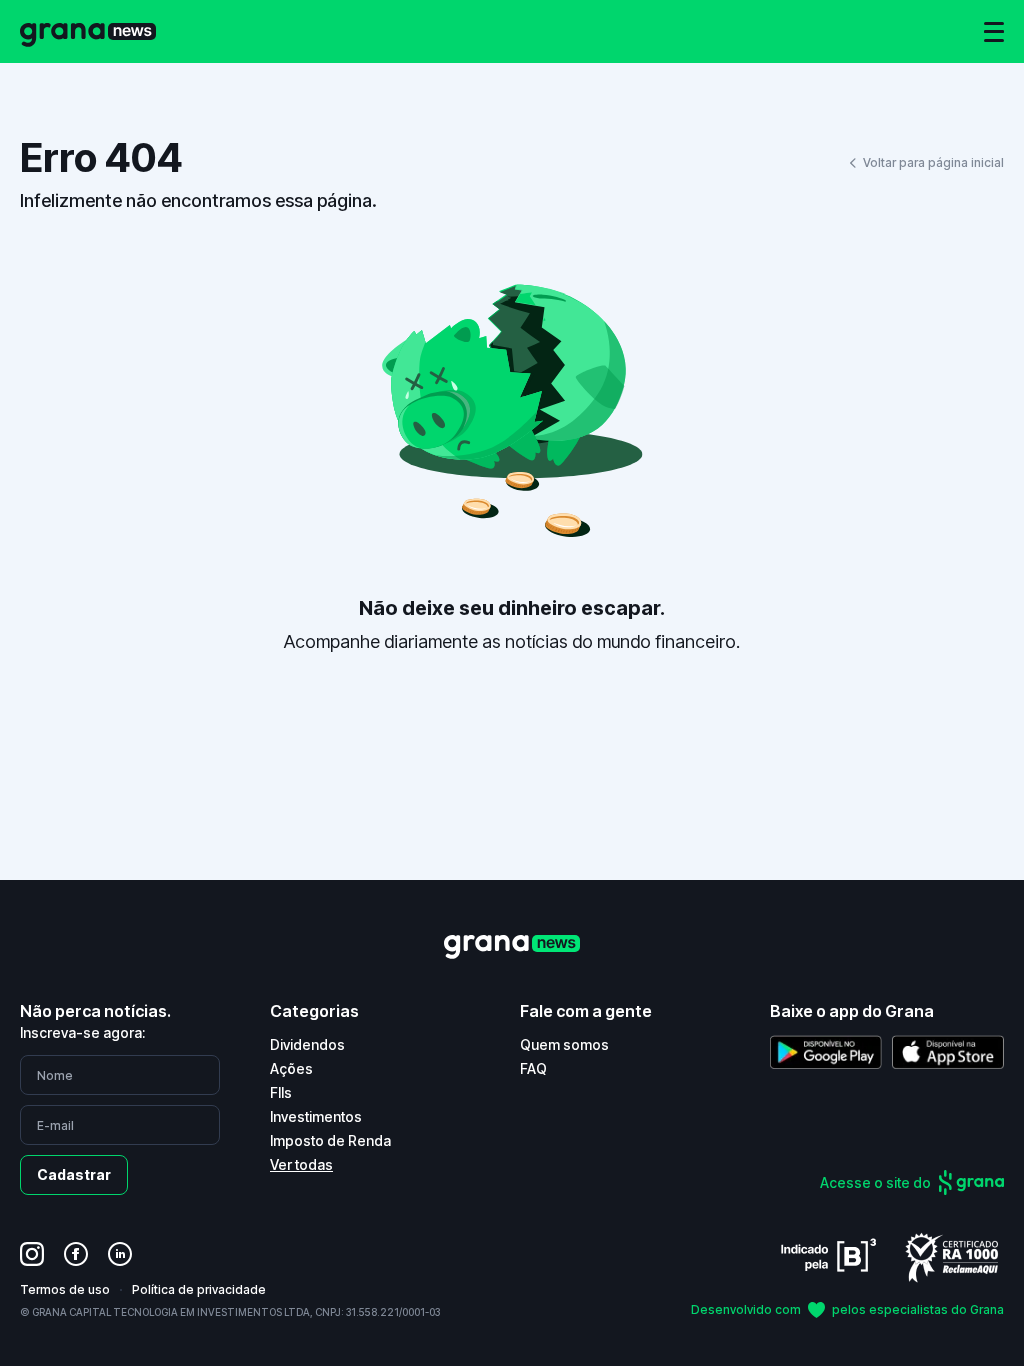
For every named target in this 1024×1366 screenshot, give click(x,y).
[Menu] (994, 32)
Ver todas (301, 1164)
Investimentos (316, 1116)
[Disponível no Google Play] (826, 1052)
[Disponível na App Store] (948, 1052)
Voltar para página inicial (933, 162)
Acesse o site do (875, 1182)
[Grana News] (88, 31)
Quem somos (564, 1044)
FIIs (281, 1092)
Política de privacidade (199, 1289)
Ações (291, 1068)
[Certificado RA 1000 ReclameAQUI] (952, 1256)
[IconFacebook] (76, 1254)
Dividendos (307, 1044)
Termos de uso (65, 1289)
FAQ (533, 1068)
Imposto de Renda (330, 1140)
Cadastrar (74, 1174)
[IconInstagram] (32, 1254)
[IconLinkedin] (120, 1254)
